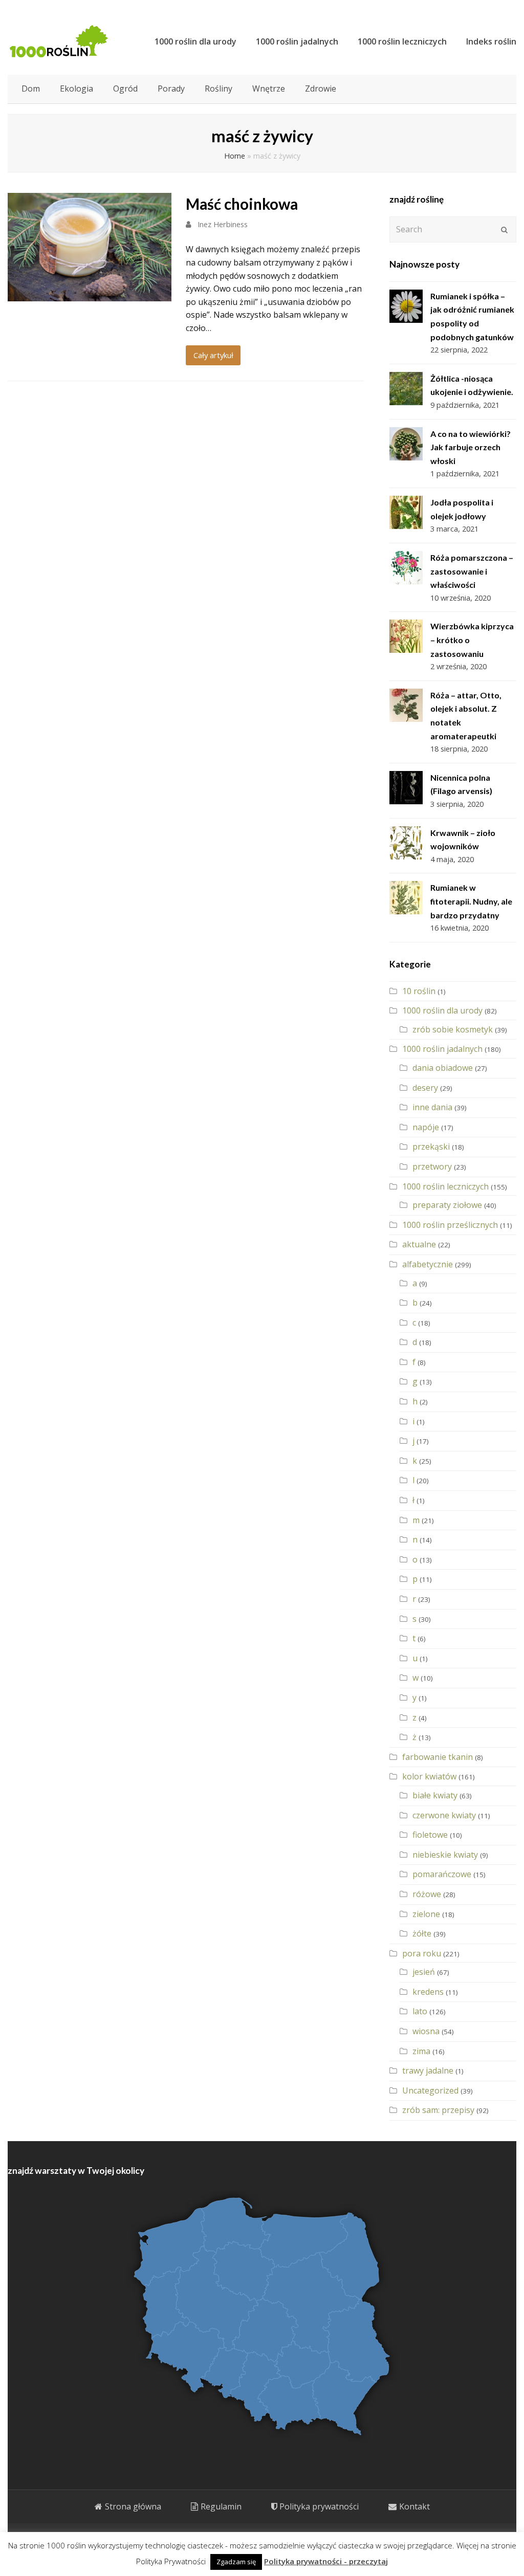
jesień (424, 1972)
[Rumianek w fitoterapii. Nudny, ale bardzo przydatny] (406, 898)
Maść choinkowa (242, 204)
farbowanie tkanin (438, 1757)
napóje (426, 1127)
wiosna (426, 2031)
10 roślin (419, 991)
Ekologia (77, 89)
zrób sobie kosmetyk (453, 1029)
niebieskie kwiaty (445, 1855)
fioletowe (430, 1835)
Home (235, 156)
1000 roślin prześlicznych (450, 1225)
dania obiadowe (443, 1068)
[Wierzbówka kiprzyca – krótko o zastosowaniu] (406, 636)
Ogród (125, 89)
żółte (422, 1933)
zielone (426, 1914)
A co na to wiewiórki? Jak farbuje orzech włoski (471, 447)
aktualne (419, 1244)
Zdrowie (321, 89)
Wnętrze (269, 89)
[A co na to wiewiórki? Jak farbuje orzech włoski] (406, 444)
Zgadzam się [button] (236, 2562)
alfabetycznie (428, 1264)
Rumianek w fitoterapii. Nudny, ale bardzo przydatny (471, 901)
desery (425, 1088)
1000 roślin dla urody (442, 1010)
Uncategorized (430, 2090)
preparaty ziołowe (447, 1205)
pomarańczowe (442, 1874)
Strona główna (133, 2506)
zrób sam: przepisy (438, 2110)
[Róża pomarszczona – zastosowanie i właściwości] (406, 568)
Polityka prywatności (319, 2506)
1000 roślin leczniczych (445, 1186)
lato (420, 2011)
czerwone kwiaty (444, 1815)
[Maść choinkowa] (90, 295)
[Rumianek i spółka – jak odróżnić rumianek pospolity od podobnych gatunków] (406, 306)
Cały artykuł (213, 355)
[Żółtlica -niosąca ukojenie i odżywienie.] (406, 389)
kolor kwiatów (429, 1776)
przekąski (431, 1147)
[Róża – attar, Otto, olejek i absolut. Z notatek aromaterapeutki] (406, 705)
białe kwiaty (435, 1795)
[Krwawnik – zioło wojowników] (406, 843)
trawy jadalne (428, 2071)
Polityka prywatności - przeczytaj (326, 2561)
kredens (428, 1992)
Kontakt (414, 2506)
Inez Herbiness (223, 224)
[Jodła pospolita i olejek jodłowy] (406, 512)
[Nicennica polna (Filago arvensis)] (406, 788)
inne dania (432, 1107)
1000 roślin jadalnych (442, 1049)
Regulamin (221, 2506)
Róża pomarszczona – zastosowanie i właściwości (472, 571)
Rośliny (219, 89)
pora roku (422, 1953)
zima (421, 2051)
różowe (427, 1894)
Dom (31, 89)
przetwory (432, 1166)
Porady (171, 89)
